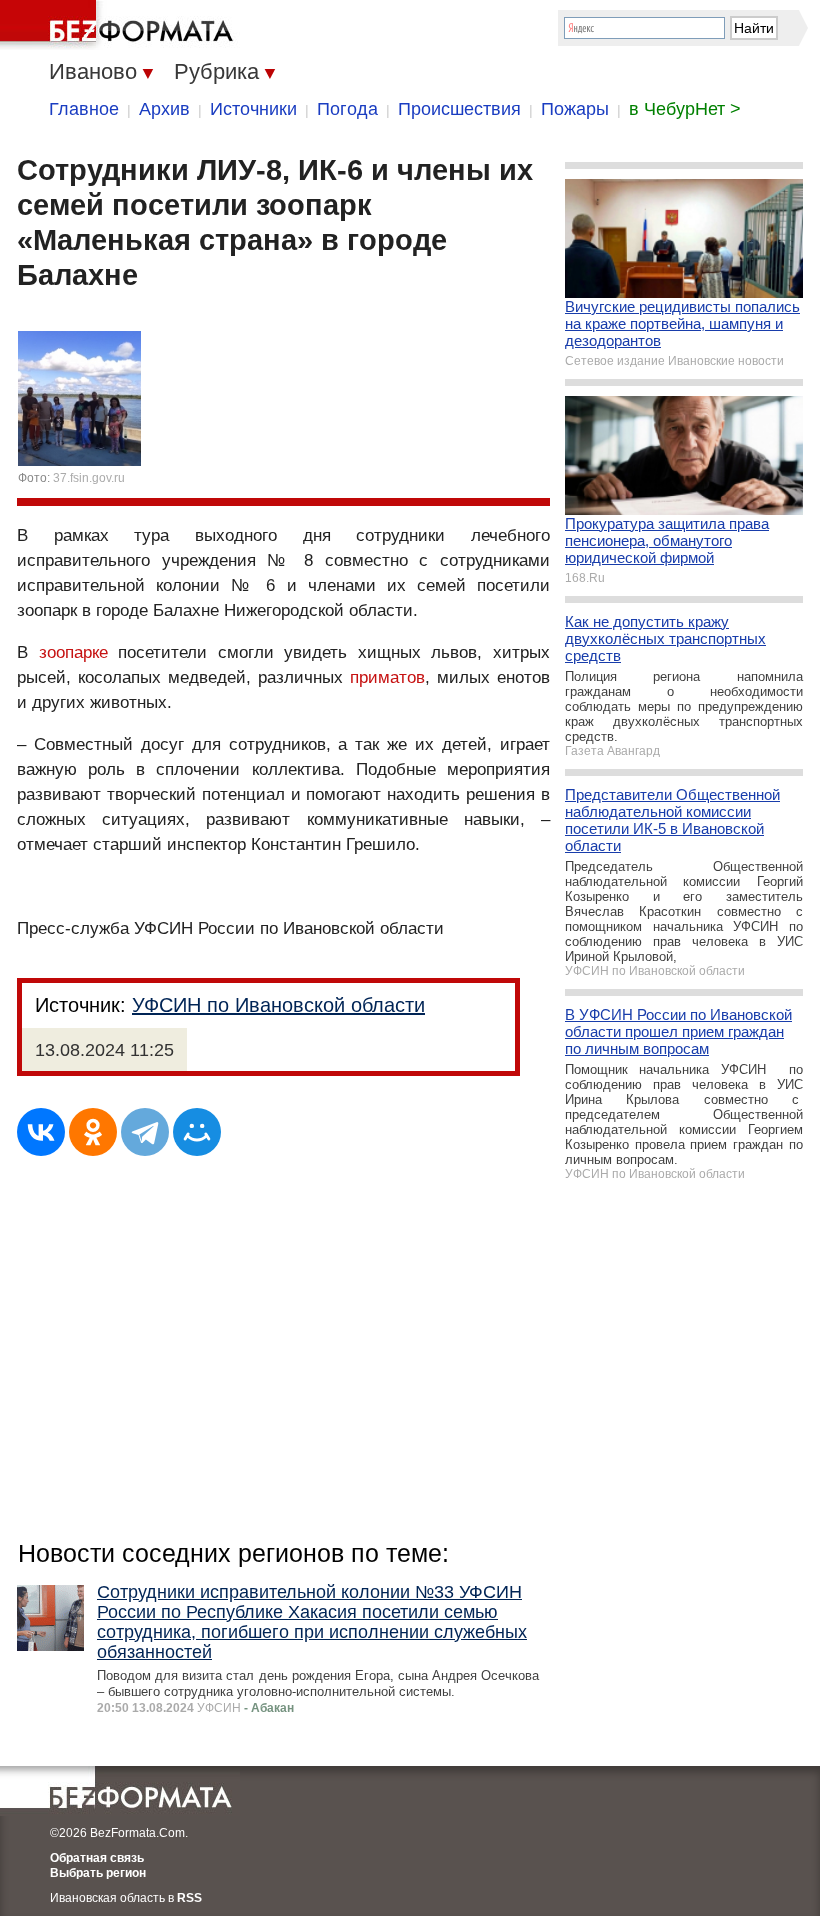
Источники (253, 109)
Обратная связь (97, 1858)
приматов (387, 677)
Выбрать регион (98, 1873)
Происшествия (459, 109)
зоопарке (73, 652)
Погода (347, 109)
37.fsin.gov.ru (89, 478)
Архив (164, 109)
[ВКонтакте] (41, 1132)
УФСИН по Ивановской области (278, 1005)
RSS (189, 1898)
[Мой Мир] (197, 1132)
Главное (84, 109)
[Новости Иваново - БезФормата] (120, 25)
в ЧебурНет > (685, 109)
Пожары (575, 109)
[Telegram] (145, 1132)
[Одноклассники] (93, 1132)
